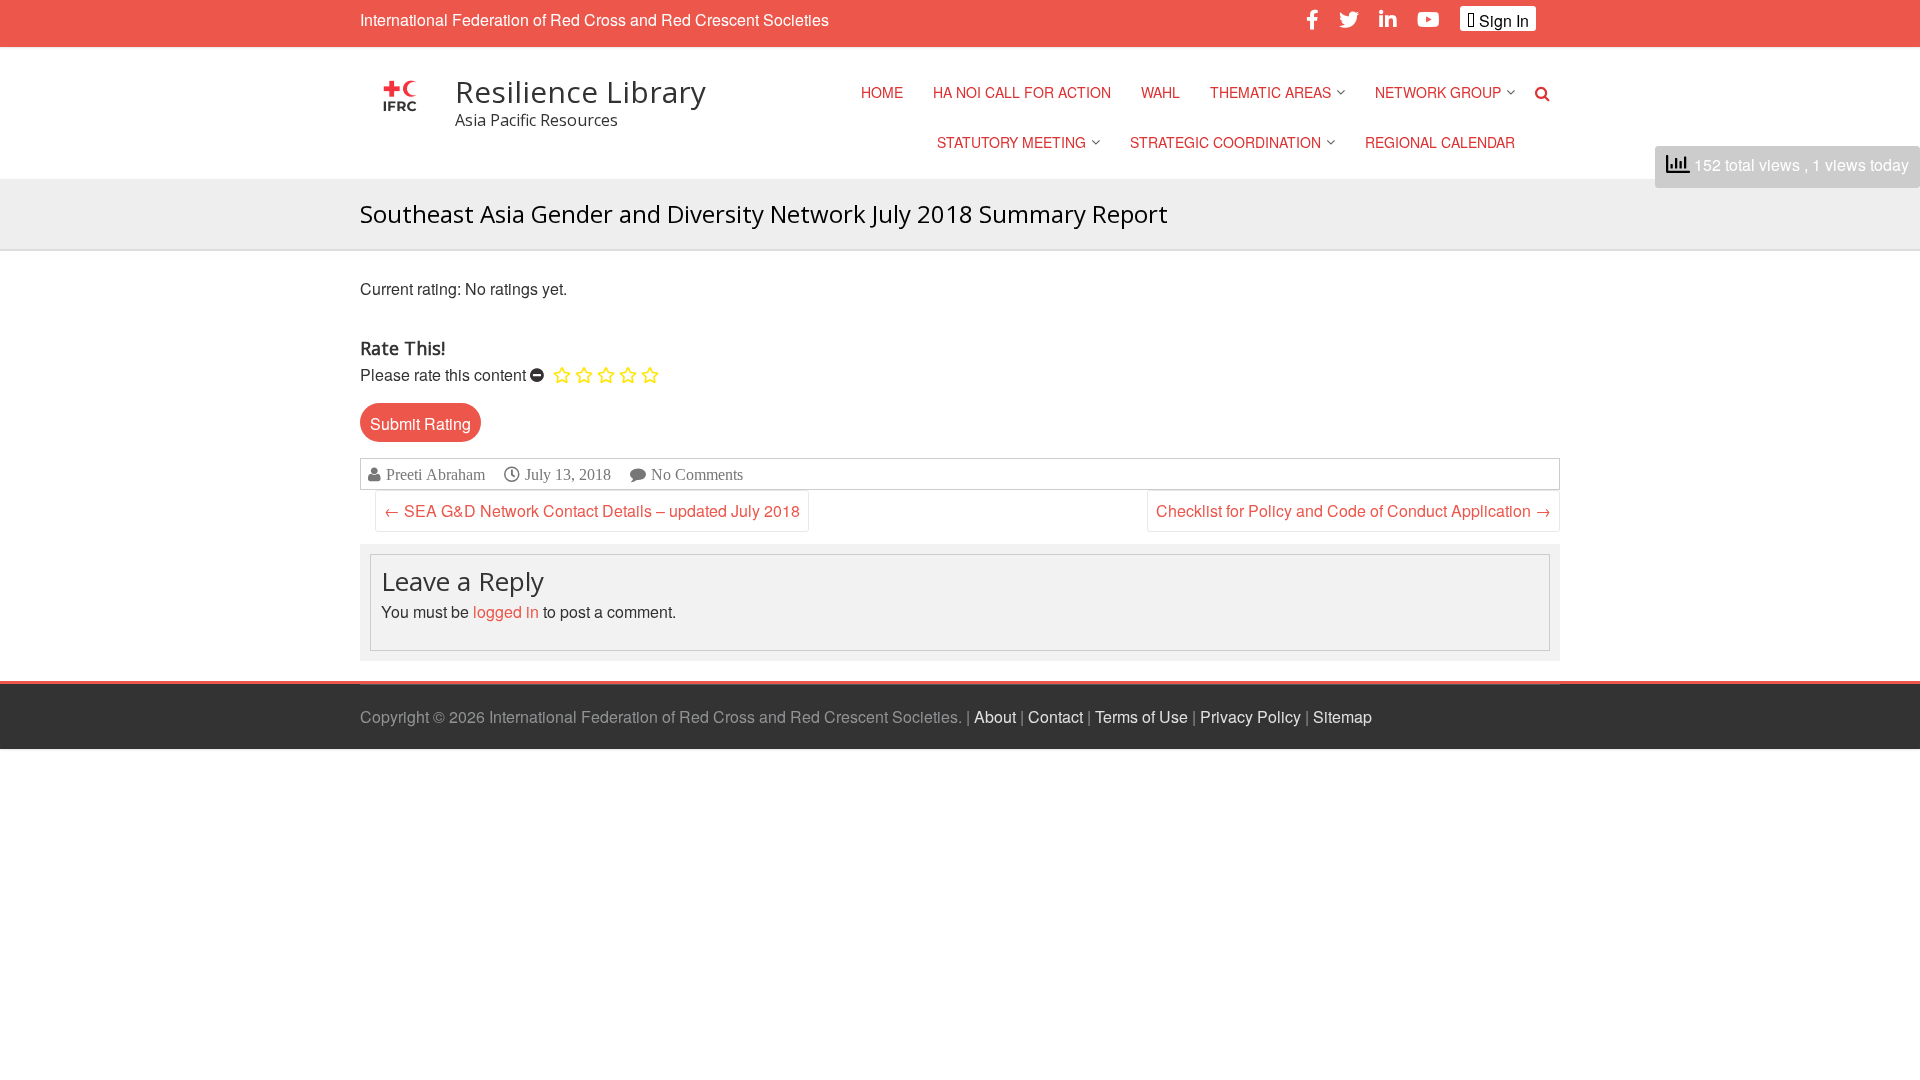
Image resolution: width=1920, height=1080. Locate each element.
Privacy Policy (1250, 716)
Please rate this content (443, 374)
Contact (1055, 716)
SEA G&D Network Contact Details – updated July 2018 (592, 510)
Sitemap (1342, 716)
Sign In (1502, 20)
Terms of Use (1141, 716)
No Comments (697, 474)
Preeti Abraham (435, 474)
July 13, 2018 (568, 474)
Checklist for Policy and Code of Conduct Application (1353, 510)
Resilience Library (580, 91)
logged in (506, 611)
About (995, 716)
